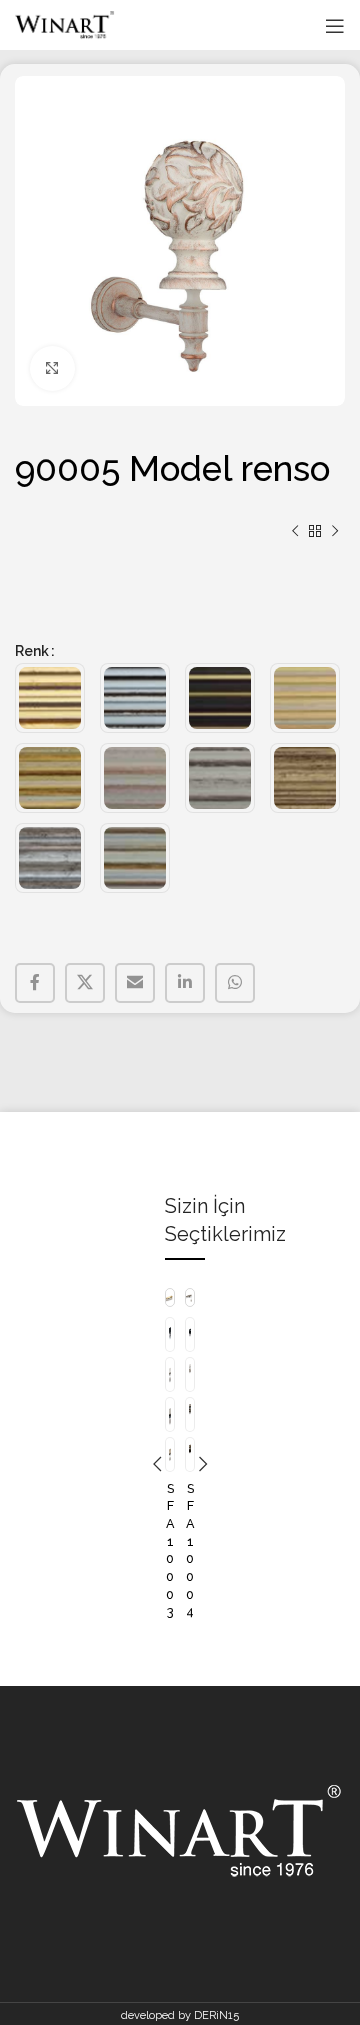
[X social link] (85, 983)
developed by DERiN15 (180, 2015)
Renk (32, 651)
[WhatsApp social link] (235, 983)
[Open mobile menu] (335, 26)
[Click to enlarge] (52, 368)
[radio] (50, 698)
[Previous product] (295, 532)
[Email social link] (135, 983)
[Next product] (335, 532)
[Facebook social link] (35, 983)
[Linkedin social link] (185, 983)
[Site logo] (65, 25)
